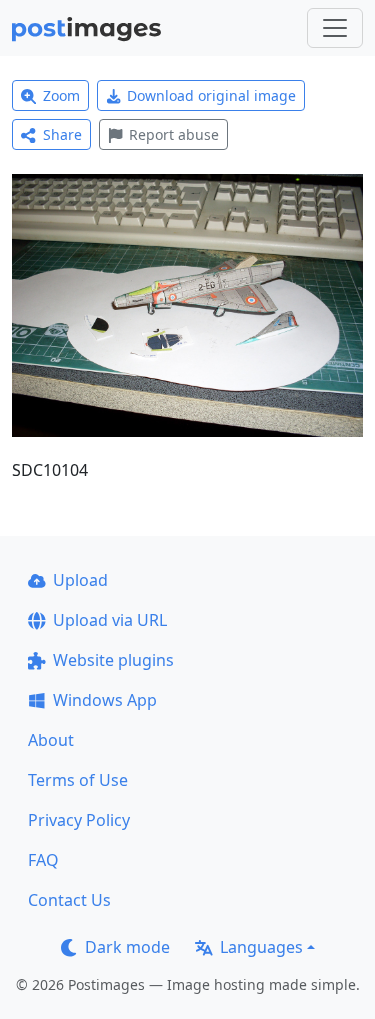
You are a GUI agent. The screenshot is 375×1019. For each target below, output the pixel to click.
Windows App (105, 700)
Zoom (61, 95)
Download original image (211, 95)
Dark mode (127, 947)
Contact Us (69, 900)
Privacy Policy (79, 820)
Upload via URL (110, 620)
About (51, 740)
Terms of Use (78, 780)
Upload (80, 580)
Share (62, 134)
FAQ (43, 860)
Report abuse (174, 134)
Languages (261, 947)
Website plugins (113, 660)
